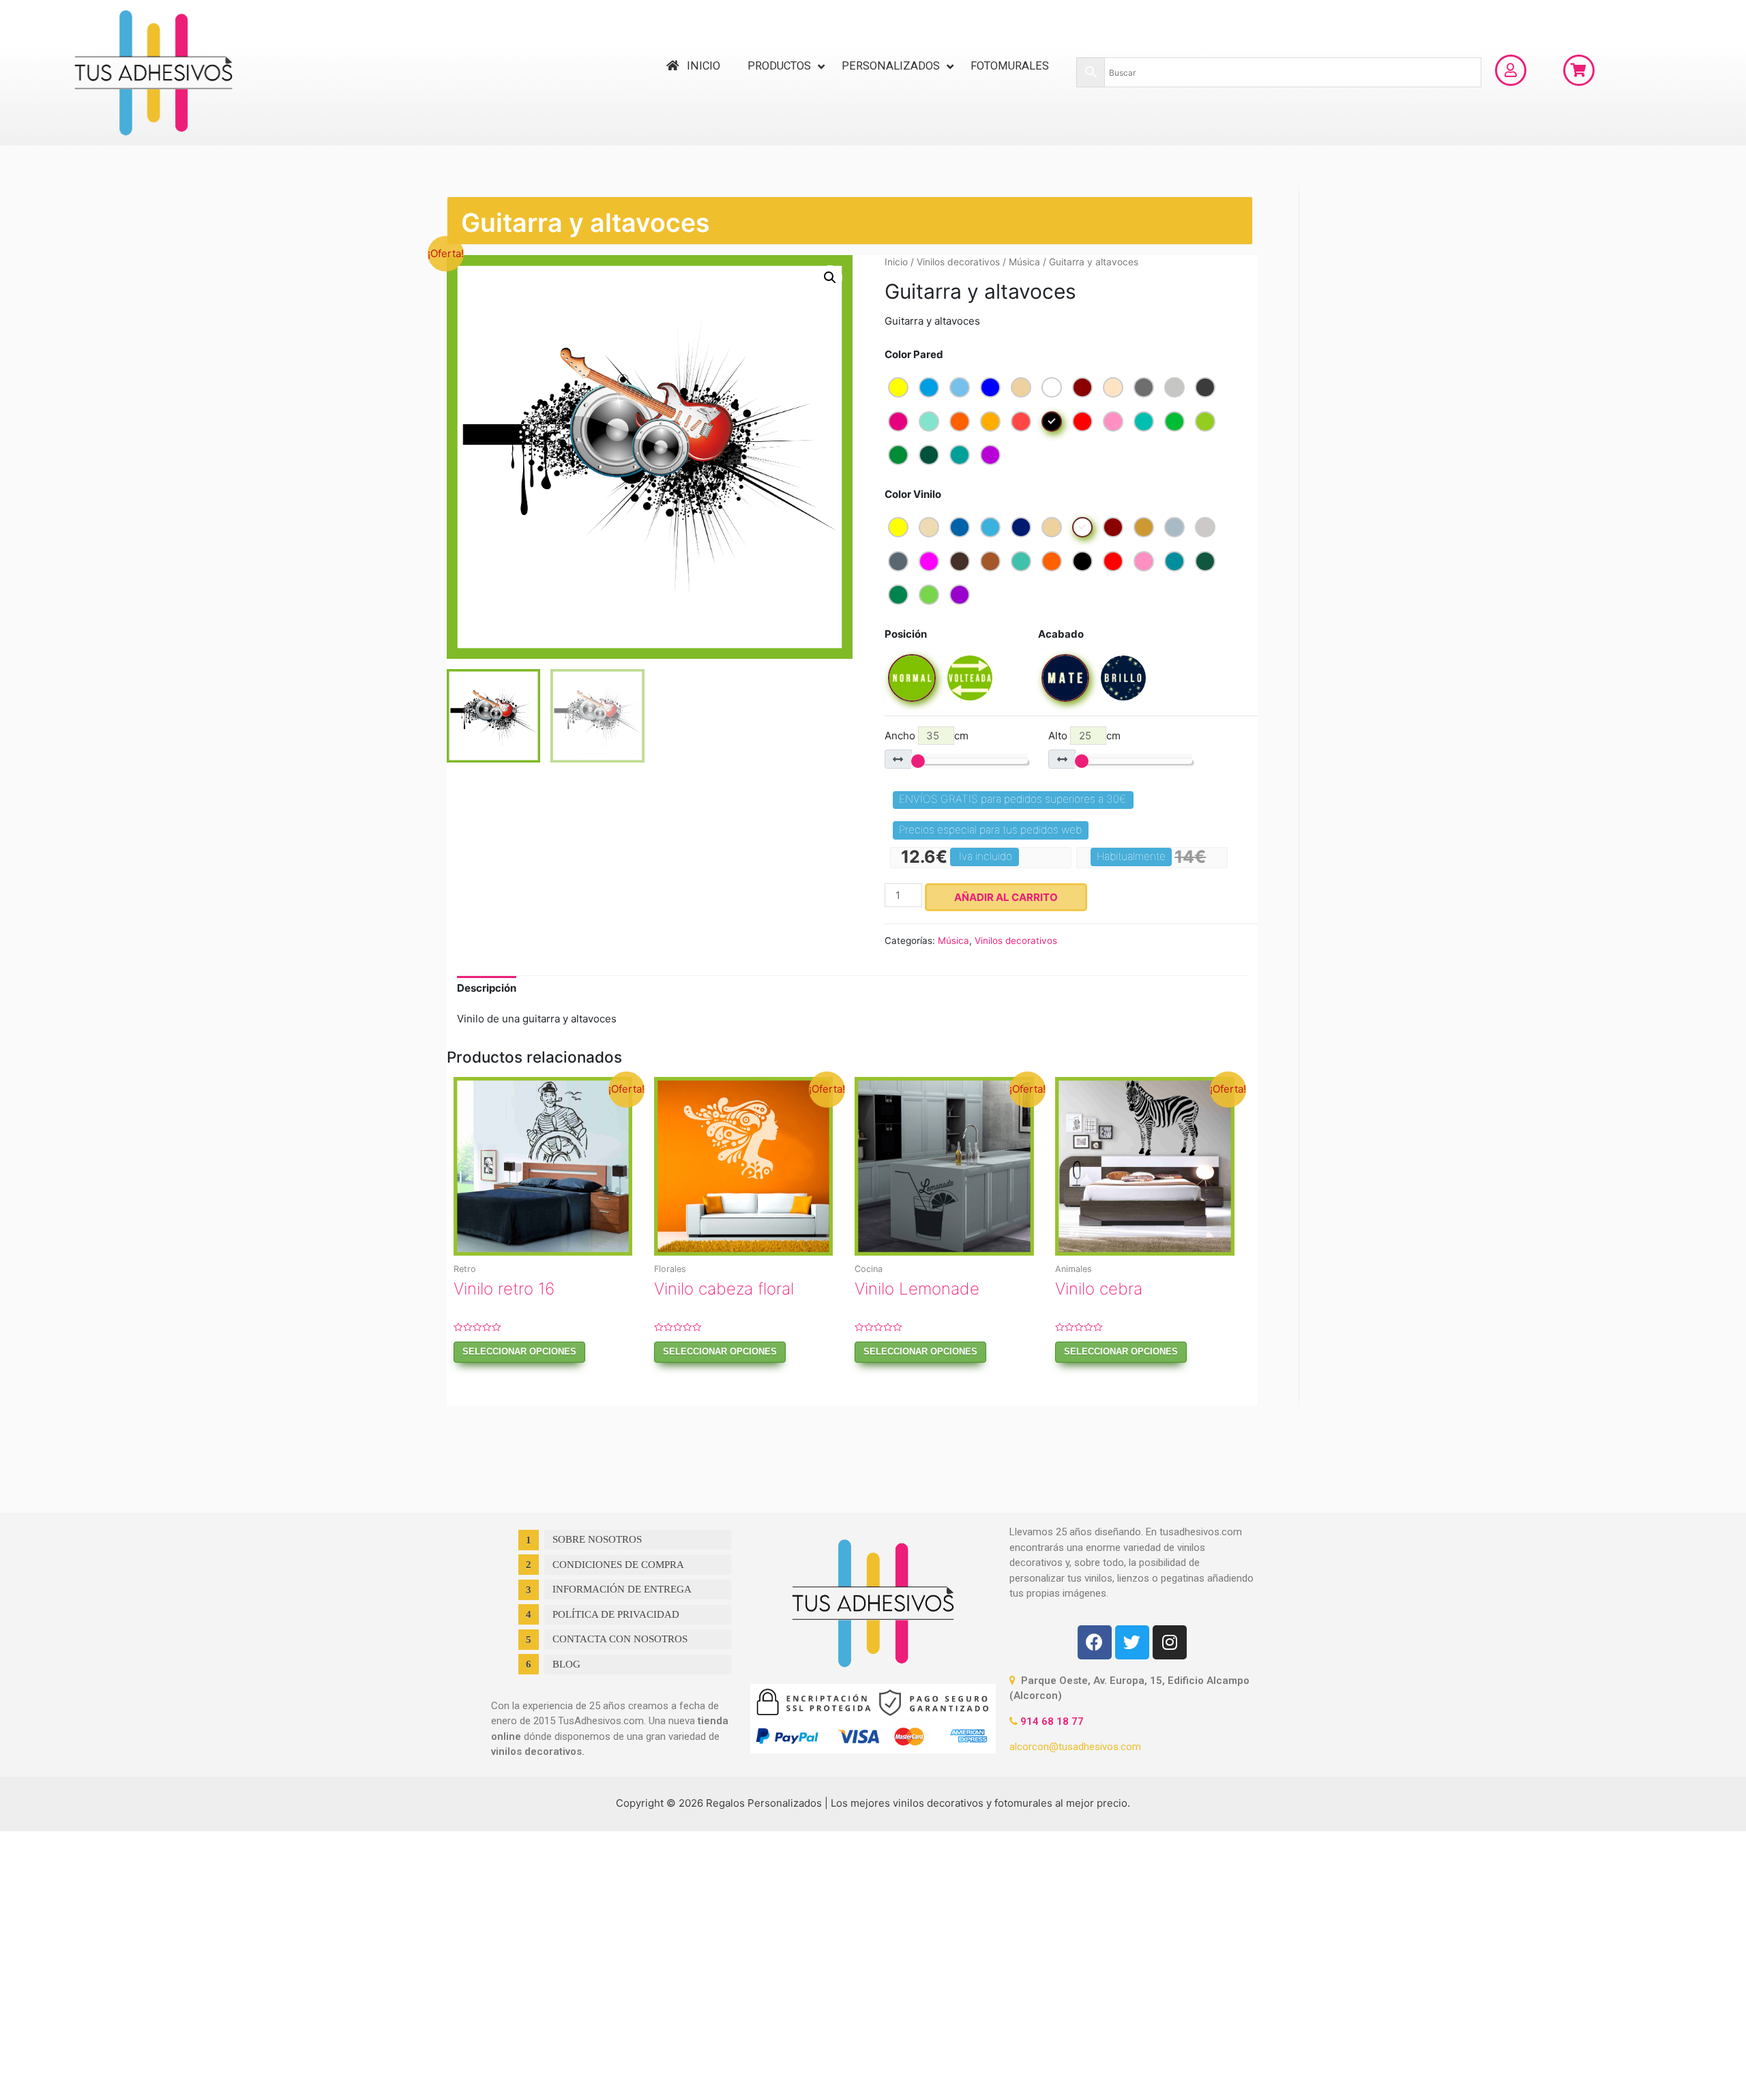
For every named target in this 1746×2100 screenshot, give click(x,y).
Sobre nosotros (597, 1539)
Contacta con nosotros (620, 1639)
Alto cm (1084, 736)
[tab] (487, 989)
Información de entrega (622, 1589)
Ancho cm (927, 736)
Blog (566, 1664)
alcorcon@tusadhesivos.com (1075, 1747)
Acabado (1061, 634)
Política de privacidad (616, 1614)
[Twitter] (1132, 1642)
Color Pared (914, 354)
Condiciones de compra (618, 1565)
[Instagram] (1170, 1642)
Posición (906, 634)
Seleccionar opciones (519, 1351)
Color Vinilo (913, 494)
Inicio (896, 262)
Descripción (487, 988)
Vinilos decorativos (958, 262)
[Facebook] (1095, 1642)
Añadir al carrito (1006, 897)
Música (1024, 262)
